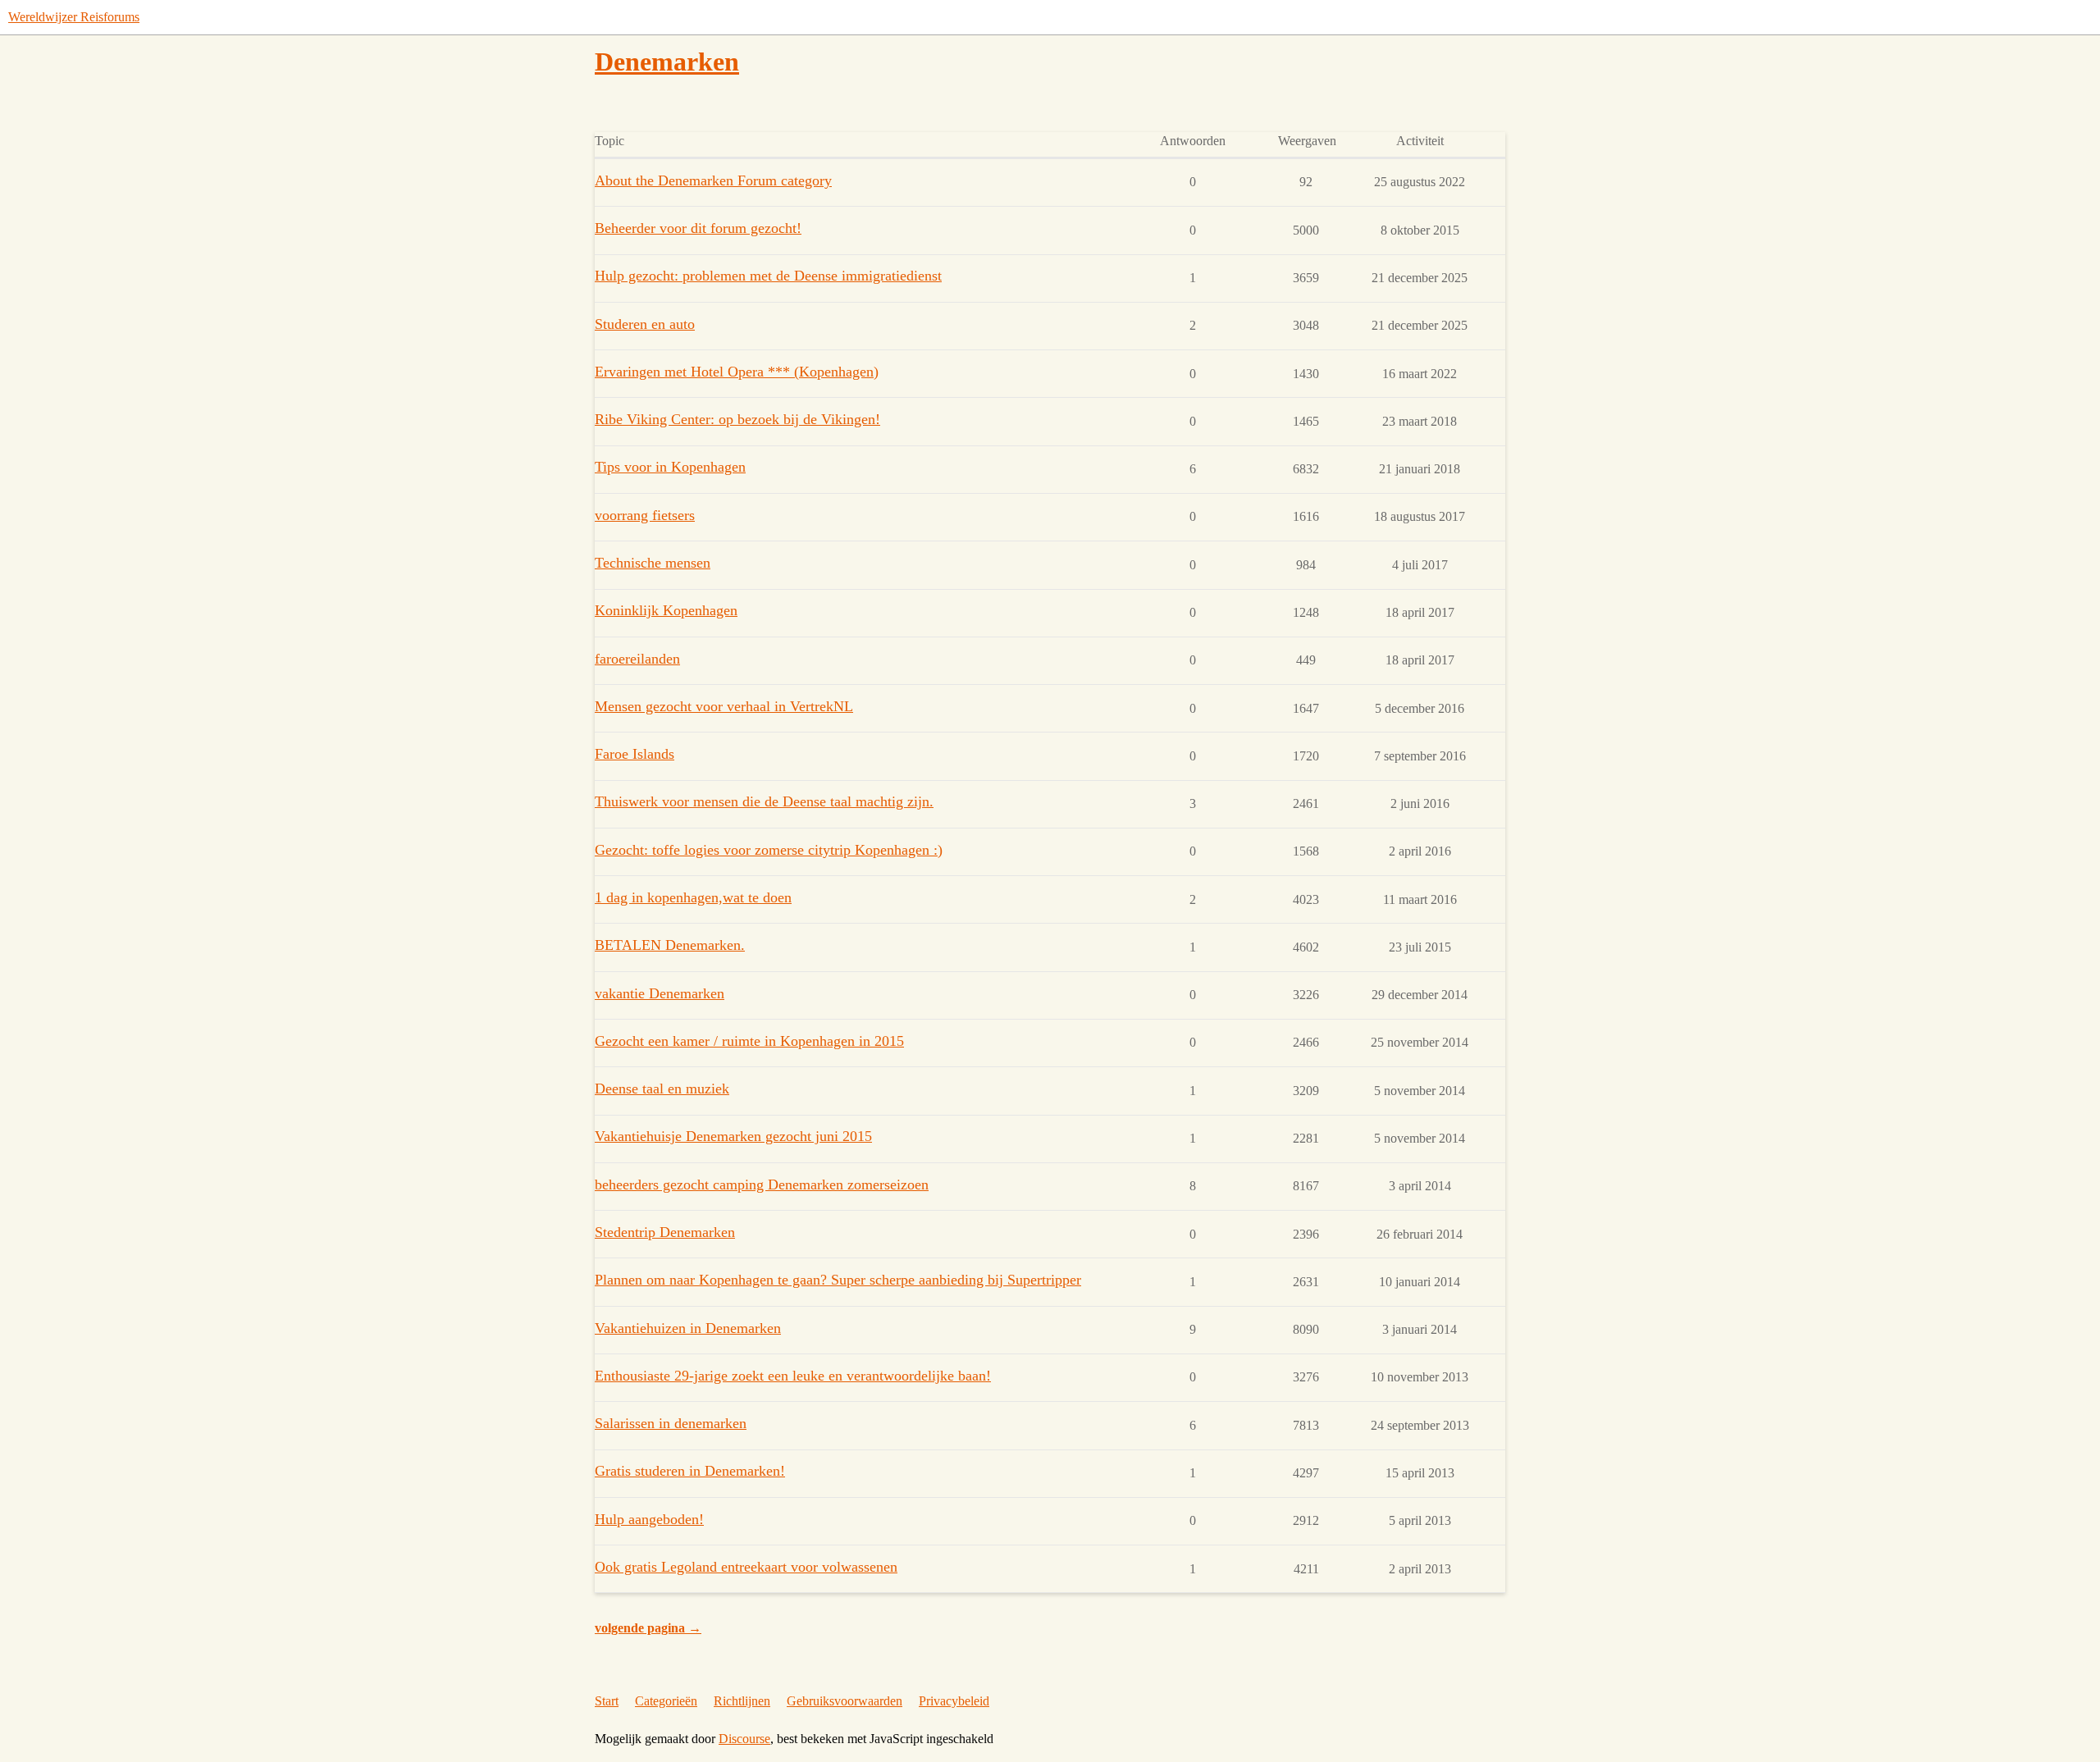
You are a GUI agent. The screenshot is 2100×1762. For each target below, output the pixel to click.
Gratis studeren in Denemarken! (690, 1471)
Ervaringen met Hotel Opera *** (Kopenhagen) (737, 372)
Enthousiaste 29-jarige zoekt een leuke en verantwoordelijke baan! (793, 1376)
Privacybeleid (954, 1701)
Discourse (744, 1739)
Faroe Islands (635, 754)
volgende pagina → (648, 1628)
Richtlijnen (742, 1701)
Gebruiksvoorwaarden (845, 1701)
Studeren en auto (645, 324)
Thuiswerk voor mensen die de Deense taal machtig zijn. (764, 801)
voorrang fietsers (645, 515)
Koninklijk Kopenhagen (666, 610)
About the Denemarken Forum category (713, 180)
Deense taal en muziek (662, 1089)
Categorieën (666, 1701)
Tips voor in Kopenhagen (670, 467)
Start (607, 1701)
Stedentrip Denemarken (665, 1232)
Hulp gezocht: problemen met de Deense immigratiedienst (768, 276)
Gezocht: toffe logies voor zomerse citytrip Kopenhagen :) (769, 850)
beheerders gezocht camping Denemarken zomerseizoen (762, 1185)
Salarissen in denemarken (671, 1423)
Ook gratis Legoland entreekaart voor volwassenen (746, 1567)
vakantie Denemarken (660, 993)
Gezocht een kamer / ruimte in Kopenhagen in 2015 (749, 1041)
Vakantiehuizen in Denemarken (688, 1328)
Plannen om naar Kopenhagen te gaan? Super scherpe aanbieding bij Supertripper (838, 1280)
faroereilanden (637, 659)
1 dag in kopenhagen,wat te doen (693, 897)
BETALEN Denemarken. (670, 945)
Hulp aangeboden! (649, 1519)
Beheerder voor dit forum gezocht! (698, 228)
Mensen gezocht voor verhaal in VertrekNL (724, 706)
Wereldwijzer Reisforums (74, 17)
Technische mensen (653, 563)
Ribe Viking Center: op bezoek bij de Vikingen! (737, 419)
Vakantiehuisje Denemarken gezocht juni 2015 (733, 1136)
